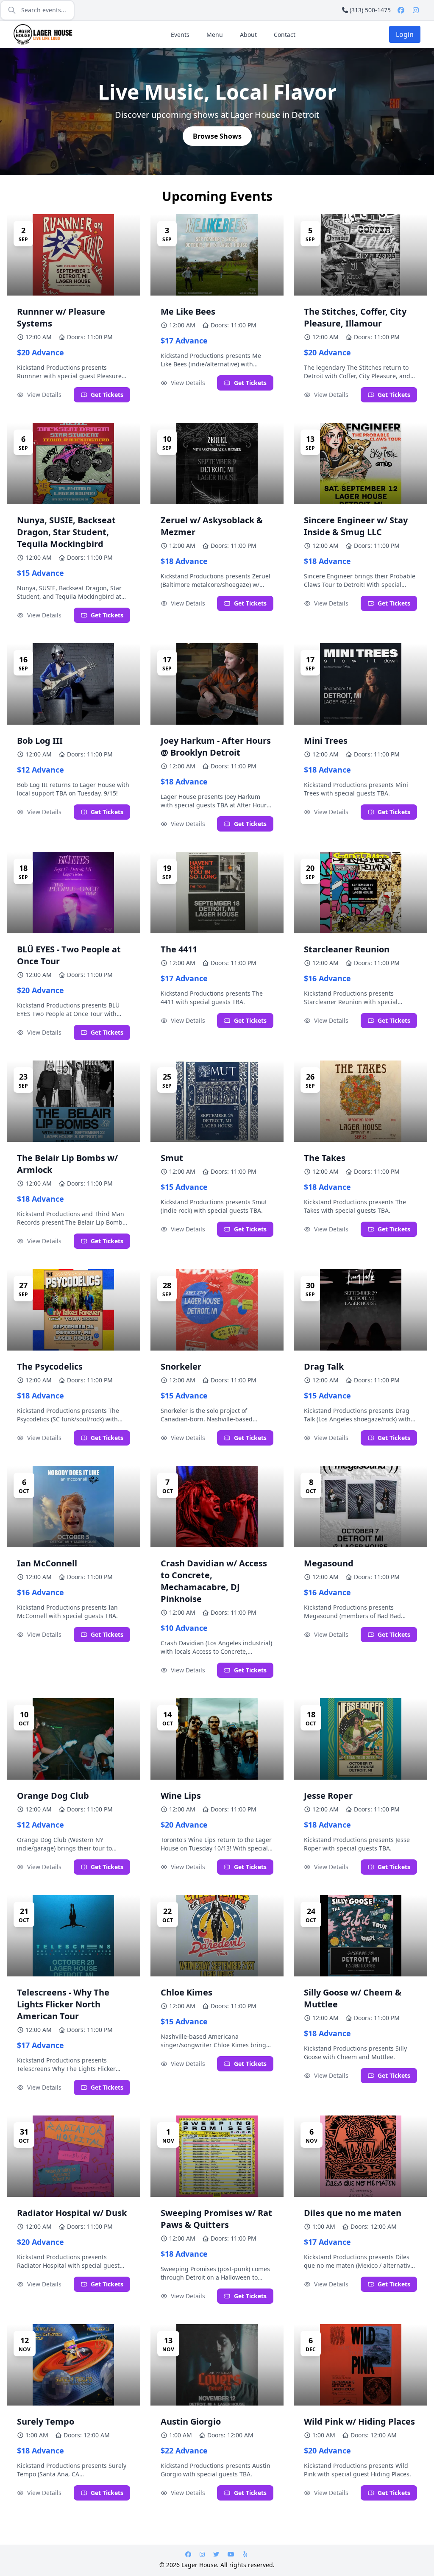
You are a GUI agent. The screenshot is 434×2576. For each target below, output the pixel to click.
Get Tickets (107, 395)
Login (405, 34)
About (248, 35)
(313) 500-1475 (370, 10)
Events (180, 35)
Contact (285, 35)
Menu (215, 35)
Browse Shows (217, 136)
